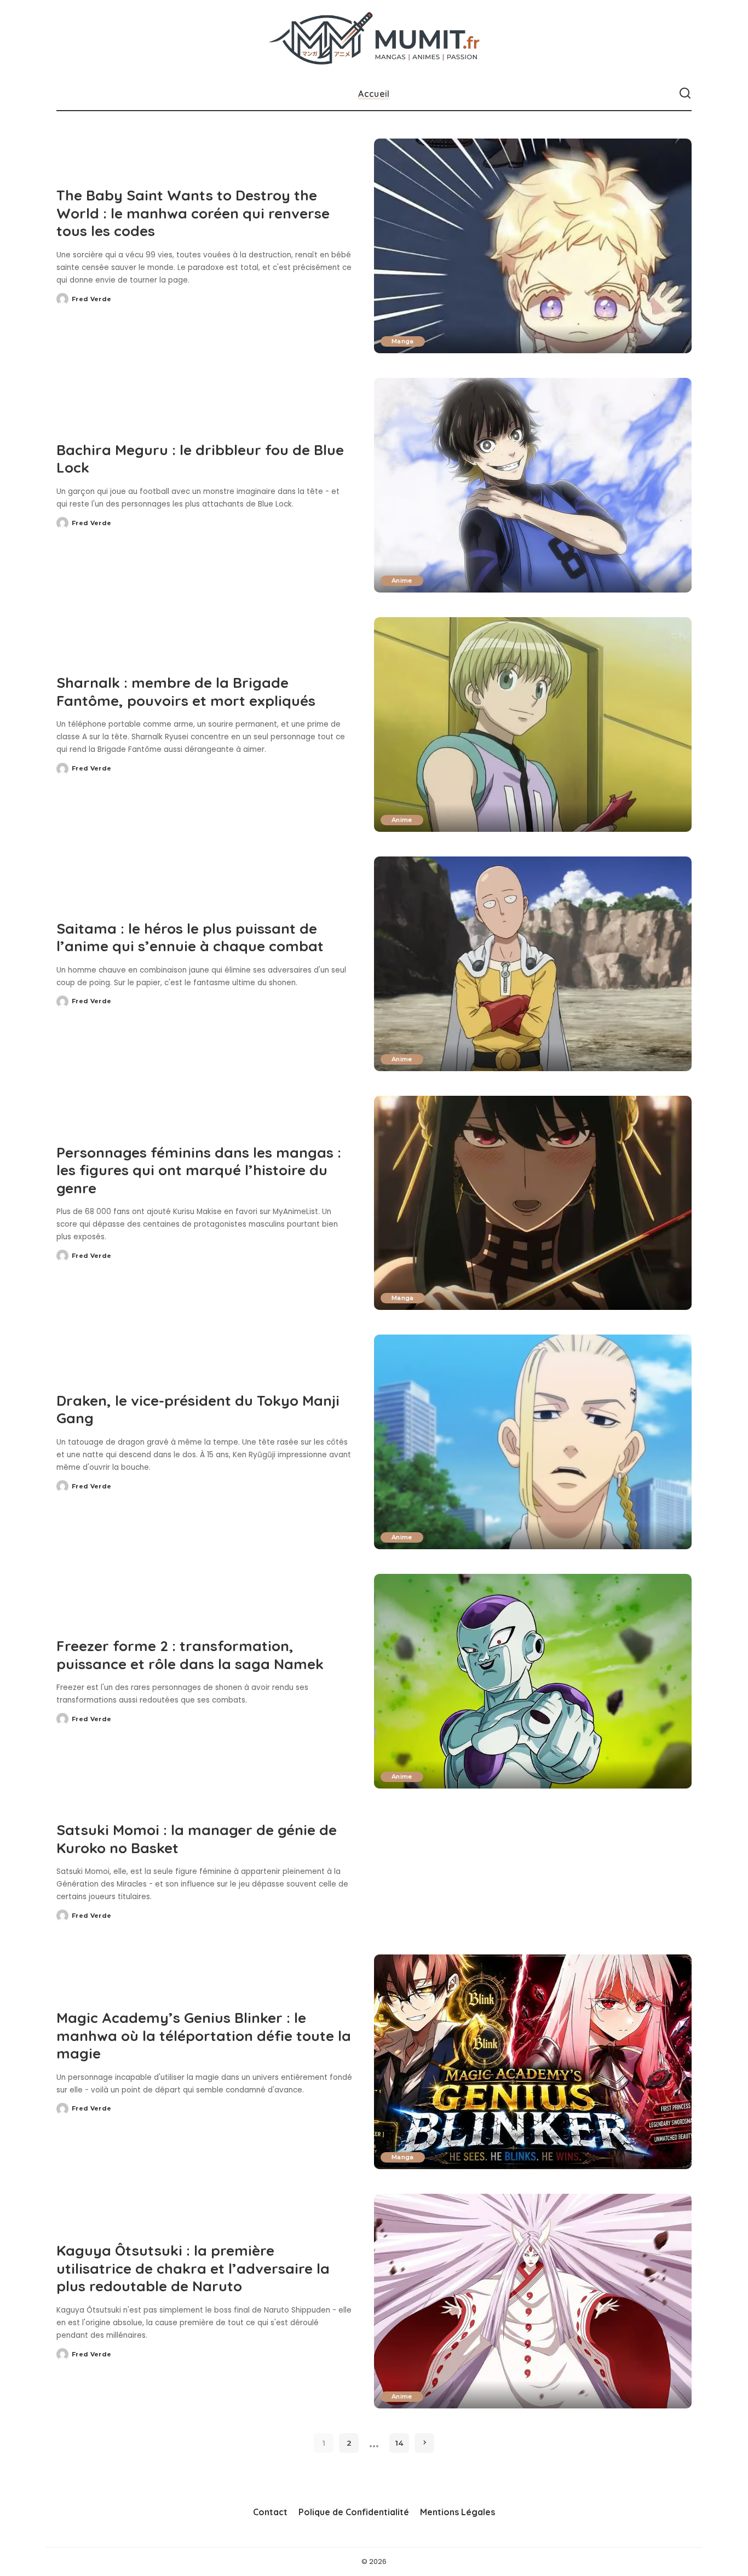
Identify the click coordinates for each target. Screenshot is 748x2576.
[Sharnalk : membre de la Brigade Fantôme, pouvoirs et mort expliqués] (533, 725)
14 (399, 2443)
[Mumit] (374, 39)
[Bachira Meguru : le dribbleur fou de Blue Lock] (533, 485)
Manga (403, 341)
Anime (402, 580)
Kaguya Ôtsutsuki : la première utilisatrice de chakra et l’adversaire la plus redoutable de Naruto (193, 2268)
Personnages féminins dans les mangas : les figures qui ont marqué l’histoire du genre (199, 1170)
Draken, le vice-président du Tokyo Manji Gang (198, 1410)
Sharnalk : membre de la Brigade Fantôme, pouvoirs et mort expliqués (186, 692)
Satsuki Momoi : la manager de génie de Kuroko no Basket (197, 1839)
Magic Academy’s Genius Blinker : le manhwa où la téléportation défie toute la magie (204, 2036)
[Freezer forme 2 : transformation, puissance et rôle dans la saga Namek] (533, 1681)
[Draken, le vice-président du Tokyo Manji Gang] (533, 1442)
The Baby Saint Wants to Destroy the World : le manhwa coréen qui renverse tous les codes (193, 213)
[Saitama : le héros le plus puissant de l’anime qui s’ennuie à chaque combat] (533, 964)
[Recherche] (685, 94)
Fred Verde (91, 299)
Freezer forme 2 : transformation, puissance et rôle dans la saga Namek (190, 1655)
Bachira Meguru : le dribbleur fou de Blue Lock (200, 459)
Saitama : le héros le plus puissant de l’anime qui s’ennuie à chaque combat (190, 938)
